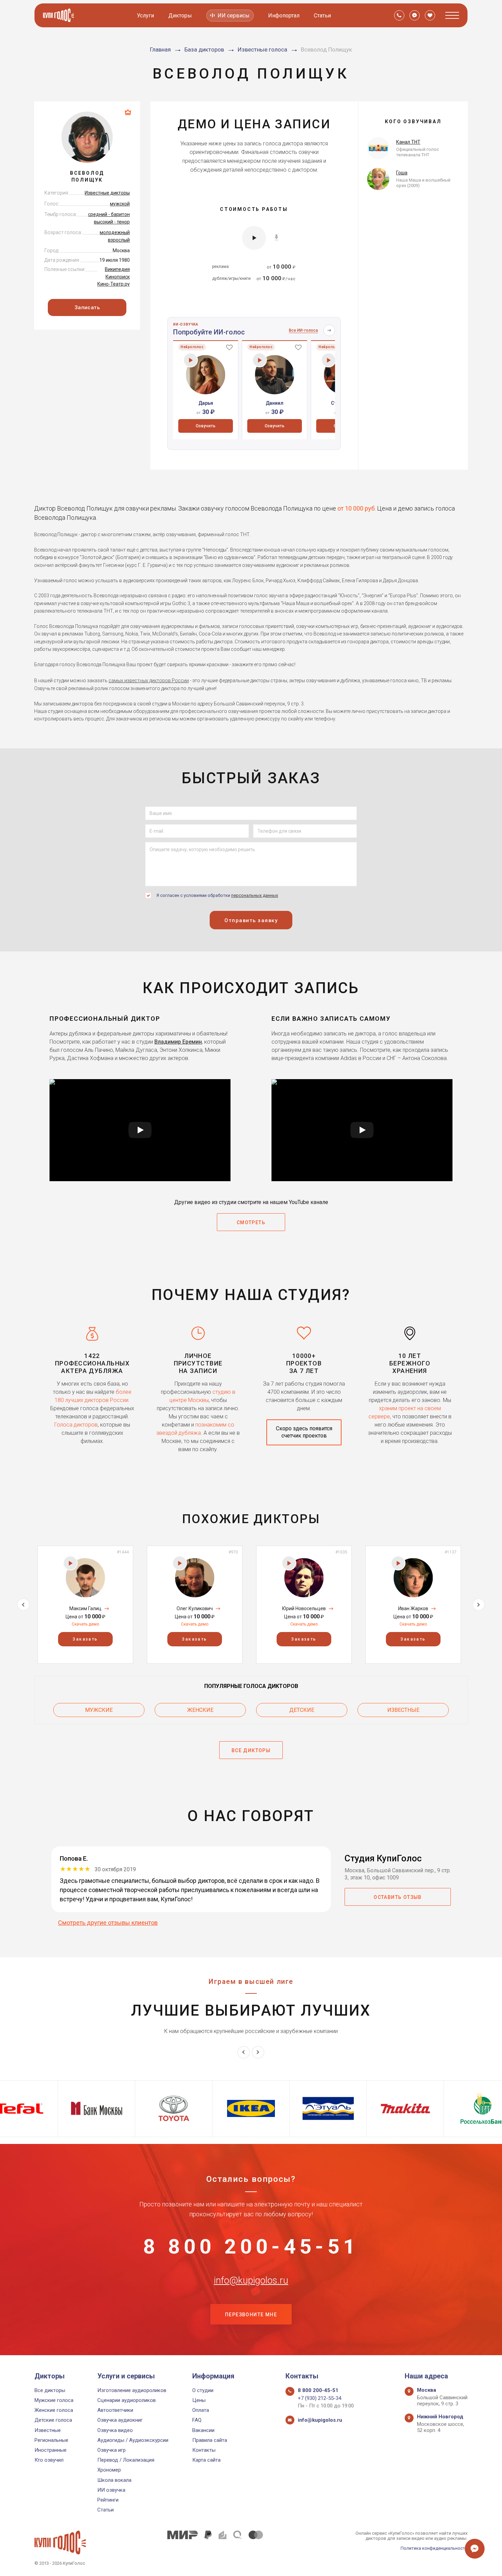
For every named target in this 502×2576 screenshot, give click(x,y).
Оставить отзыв (398, 1897)
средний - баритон (109, 214)
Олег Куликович (195, 1608)
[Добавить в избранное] (229, 347)
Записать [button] (87, 307)
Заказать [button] (85, 1639)
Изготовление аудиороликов (132, 2390)
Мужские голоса (54, 2400)
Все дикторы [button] (251, 1750)
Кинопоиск (118, 277)
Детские (302, 1710)
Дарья (206, 403)
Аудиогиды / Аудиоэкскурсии (133, 2440)
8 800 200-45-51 (251, 2247)
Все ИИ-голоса (303, 330)
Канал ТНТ (408, 142)
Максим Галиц (85, 1608)
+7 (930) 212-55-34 (319, 2398)
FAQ (197, 2420)
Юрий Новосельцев (304, 1608)
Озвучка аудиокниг (120, 2420)
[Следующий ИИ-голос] (329, 330)
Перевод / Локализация (126, 2460)
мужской (120, 204)
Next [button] (479, 1605)
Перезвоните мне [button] (251, 2315)
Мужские (99, 1710)
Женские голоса (54, 2410)
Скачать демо (85, 1624)
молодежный (115, 232)
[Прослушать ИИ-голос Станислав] (329, 360)
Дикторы (180, 16)
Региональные (51, 2440)
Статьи (322, 16)
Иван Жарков (413, 1608)
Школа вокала (114, 2480)
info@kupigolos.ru (251, 2280)
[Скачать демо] (276, 237)
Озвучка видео (115, 2430)
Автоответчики (115, 2410)
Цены (199, 2400)
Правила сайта (210, 2440)
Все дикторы (50, 2390)
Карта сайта (206, 2460)
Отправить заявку (251, 920)
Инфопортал (284, 16)
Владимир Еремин (178, 1042)
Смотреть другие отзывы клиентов (108, 1923)
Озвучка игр (111, 2450)
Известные (403, 1710)
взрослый (119, 240)
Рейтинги (108, 2500)
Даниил (275, 403)
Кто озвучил (49, 2460)
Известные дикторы (107, 193)
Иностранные (51, 2450)
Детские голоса (53, 2420)
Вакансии (203, 2430)
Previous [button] (23, 1605)
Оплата (201, 2410)
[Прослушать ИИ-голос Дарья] (191, 360)
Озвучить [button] (206, 426)
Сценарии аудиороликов (127, 2400)
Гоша (402, 173)
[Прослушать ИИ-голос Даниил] (260, 360)
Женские (200, 1710)
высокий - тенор (112, 222)
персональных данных (255, 895)
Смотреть (251, 1222)
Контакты (204, 2450)
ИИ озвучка (111, 2490)
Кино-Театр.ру (114, 284)
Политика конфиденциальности (434, 2548)
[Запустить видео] (140, 1130)
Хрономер (109, 2470)
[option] (206, 390)
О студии (203, 2390)
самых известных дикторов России (149, 681)
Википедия (117, 269)
